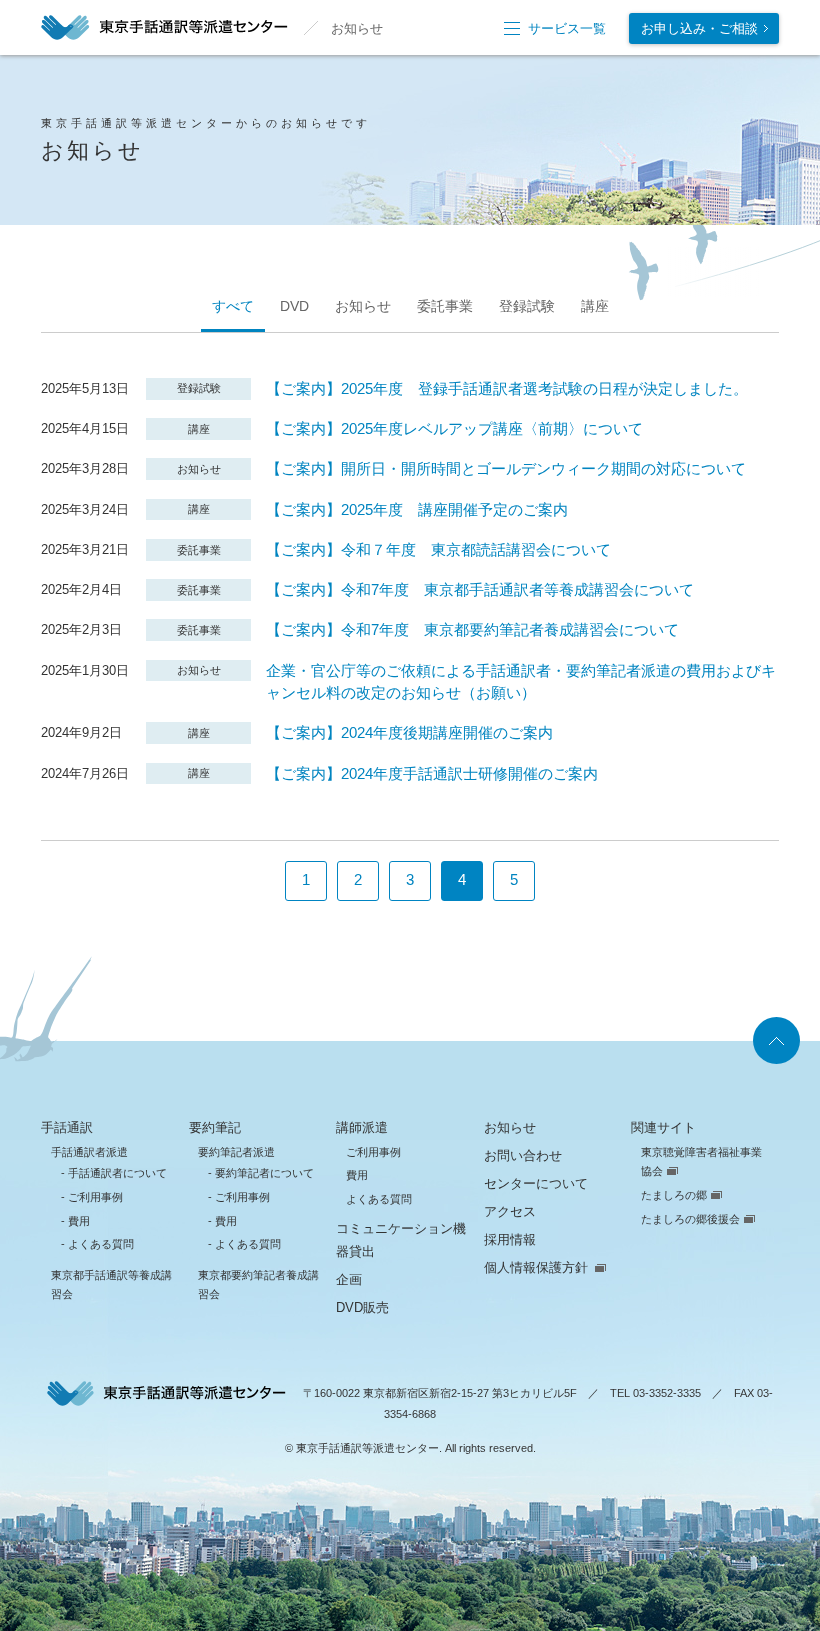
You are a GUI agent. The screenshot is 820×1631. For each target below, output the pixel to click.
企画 (349, 1279)
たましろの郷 (674, 1195)
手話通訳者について (117, 1173)
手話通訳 (67, 1127)
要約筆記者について (264, 1173)
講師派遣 (362, 1127)
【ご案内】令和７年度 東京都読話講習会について (438, 550)
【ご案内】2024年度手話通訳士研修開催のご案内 (432, 774)
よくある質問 (101, 1244)
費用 (79, 1221)
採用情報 (510, 1239)
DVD (294, 306)
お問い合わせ (523, 1155)
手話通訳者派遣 (89, 1152)
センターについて (536, 1183)
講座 (595, 306)
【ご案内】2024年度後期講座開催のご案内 (409, 733)
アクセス (510, 1211)
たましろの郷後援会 (690, 1219)
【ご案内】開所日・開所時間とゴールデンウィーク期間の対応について (506, 469)
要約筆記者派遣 (236, 1152)
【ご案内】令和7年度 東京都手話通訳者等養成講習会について (480, 590)
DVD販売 (362, 1307)
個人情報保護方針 (536, 1267)
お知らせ (363, 306)
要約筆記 (215, 1127)
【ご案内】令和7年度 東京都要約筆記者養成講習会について (472, 630)
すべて (233, 306)
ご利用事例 (95, 1197)
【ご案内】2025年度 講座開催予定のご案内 (417, 510)
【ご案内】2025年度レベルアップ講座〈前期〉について (454, 429)
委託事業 (445, 306)
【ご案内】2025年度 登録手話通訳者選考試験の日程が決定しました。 (507, 389)
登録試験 (527, 306)
